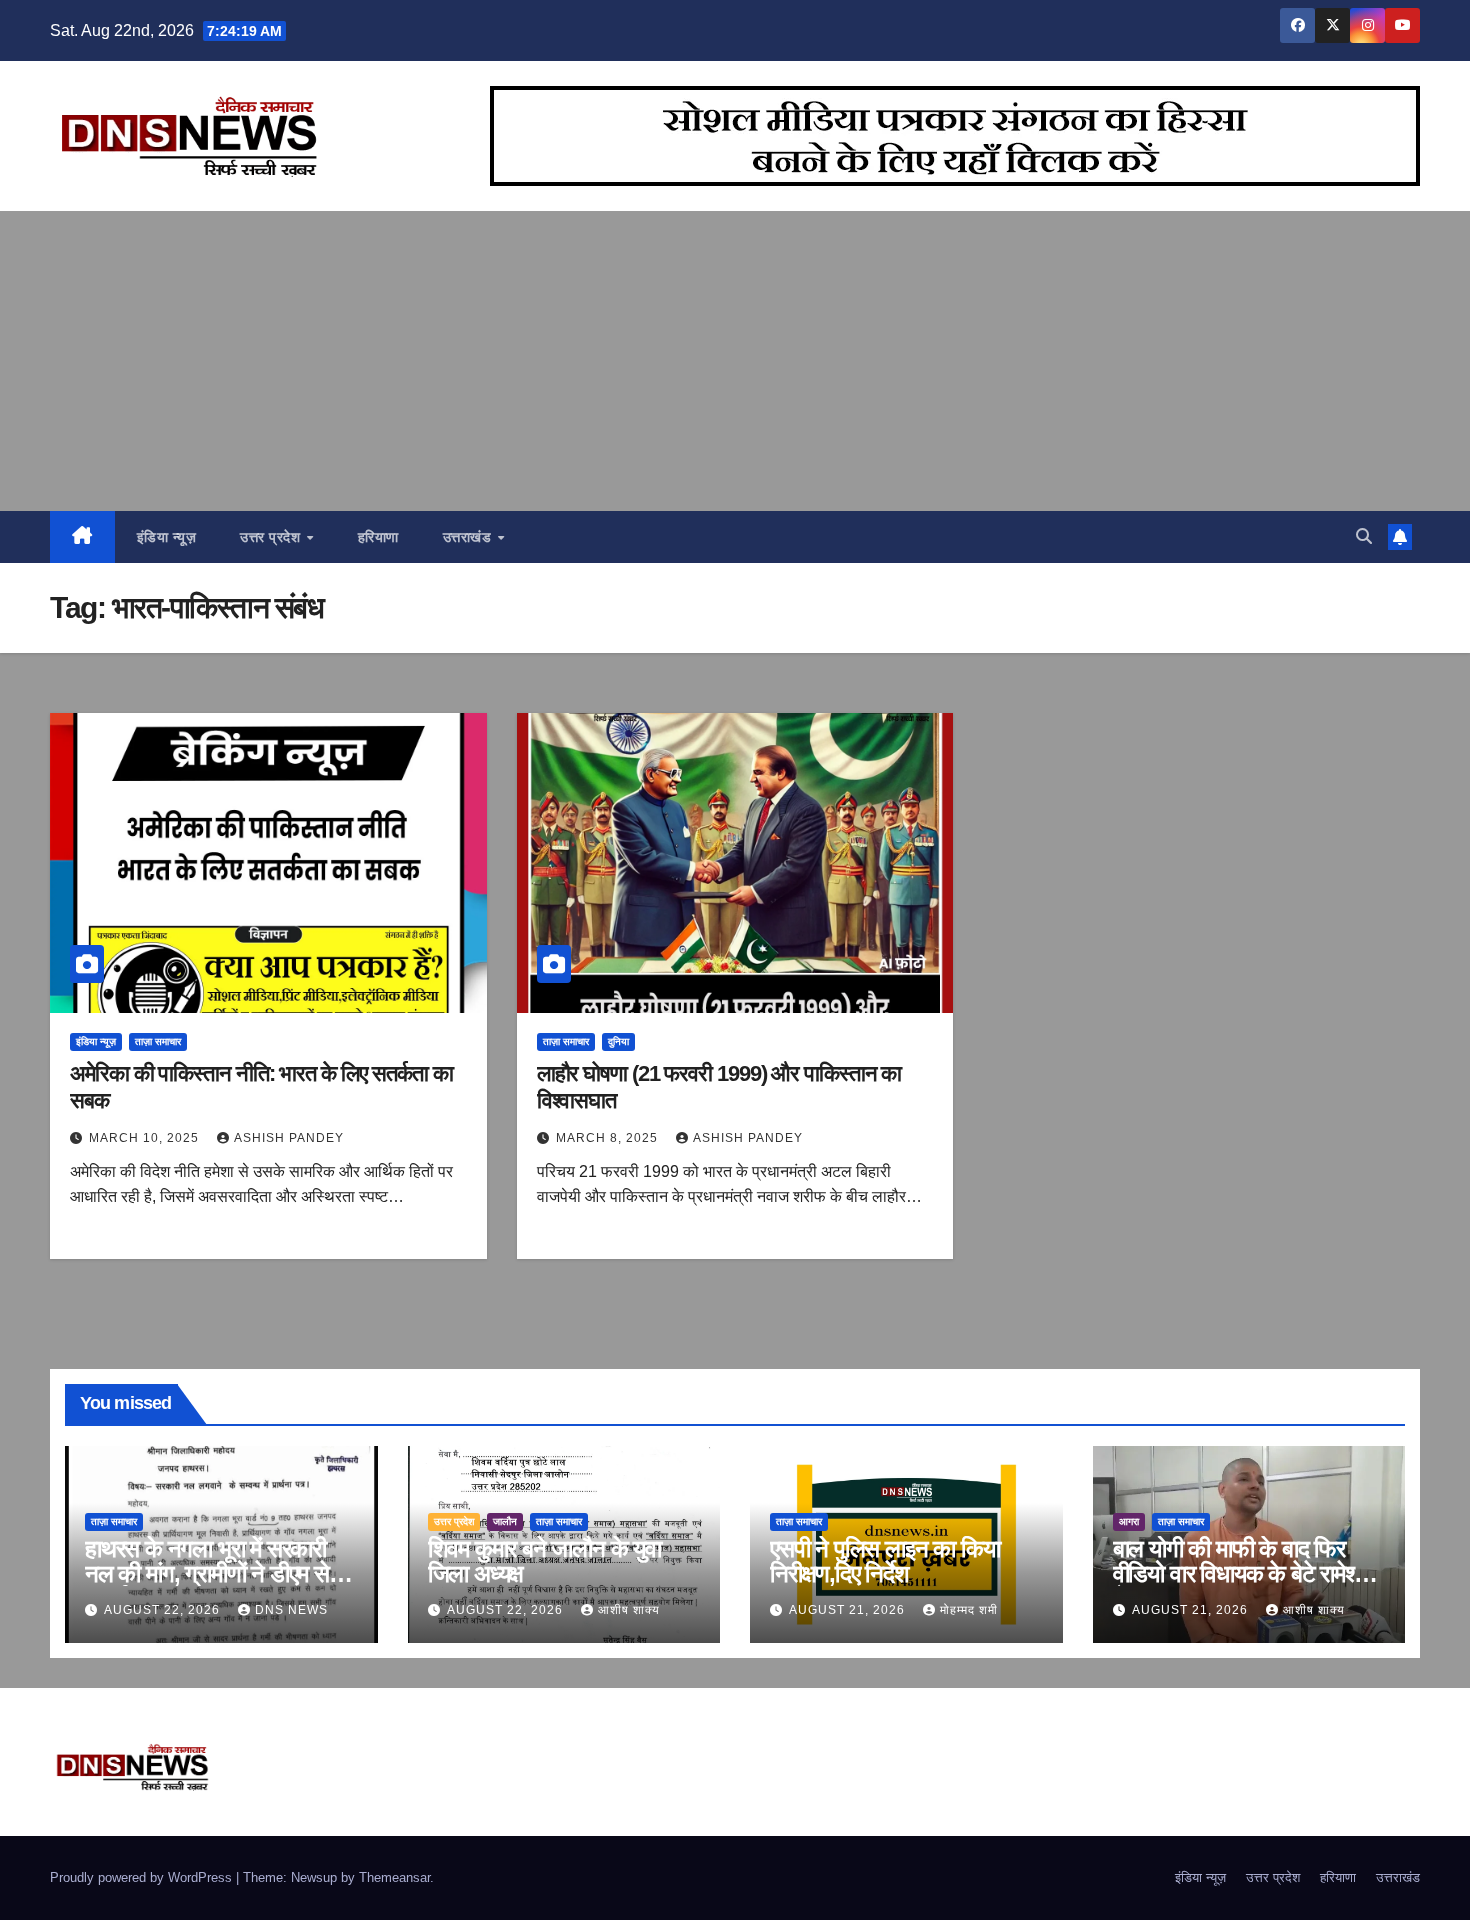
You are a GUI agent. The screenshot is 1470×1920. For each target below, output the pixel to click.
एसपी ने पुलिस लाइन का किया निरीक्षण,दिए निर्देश (884, 1561)
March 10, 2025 (146, 1138)
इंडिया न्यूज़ (167, 537)
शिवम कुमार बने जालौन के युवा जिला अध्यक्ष (544, 1561)
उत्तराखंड (469, 537)
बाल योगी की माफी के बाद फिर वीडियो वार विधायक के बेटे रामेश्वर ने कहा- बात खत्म (1243, 1573)
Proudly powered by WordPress (143, 1877)
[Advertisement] (735, 361)
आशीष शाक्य (629, 1610)
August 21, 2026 (849, 1610)
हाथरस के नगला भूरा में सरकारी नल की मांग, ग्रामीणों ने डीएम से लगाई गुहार (207, 1573)
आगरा (1129, 1521)
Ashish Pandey (289, 1138)
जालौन (505, 1521)
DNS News (291, 1610)
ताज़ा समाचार (158, 1041)
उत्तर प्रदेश (272, 537)
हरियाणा (378, 537)
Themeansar (394, 1877)
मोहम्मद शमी (969, 1610)
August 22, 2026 (164, 1610)
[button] (1364, 536)
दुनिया (618, 1041)
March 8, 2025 (609, 1138)
